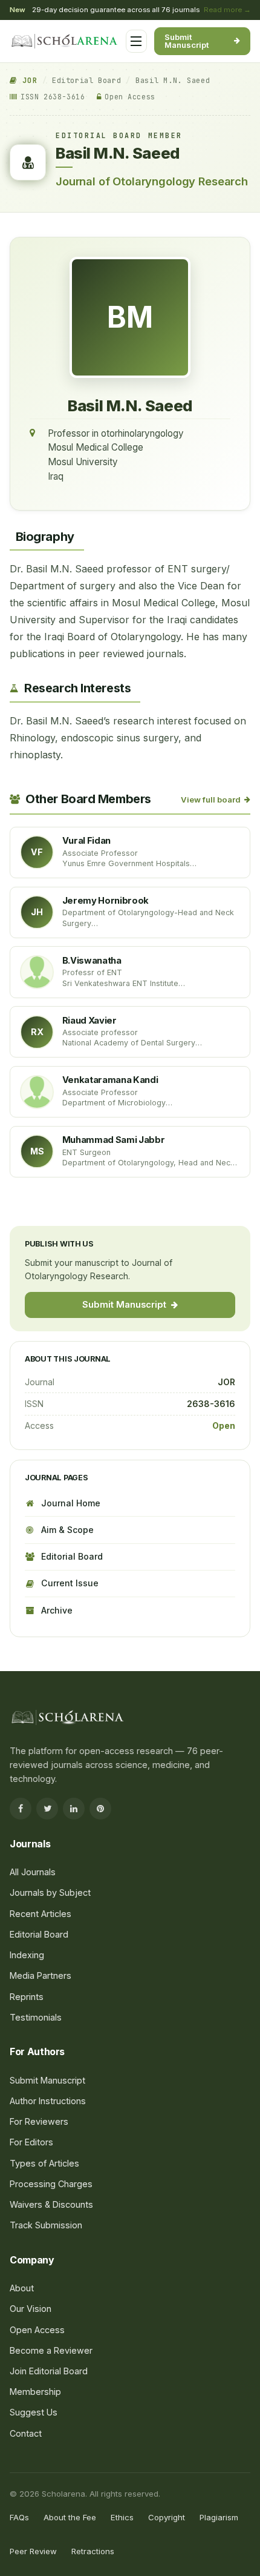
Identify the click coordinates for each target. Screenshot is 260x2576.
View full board (211, 800)
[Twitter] (47, 1809)
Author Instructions (48, 2101)
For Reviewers (52, 311)
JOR (27, 81)
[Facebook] (21, 1809)
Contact (26, 2433)
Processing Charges (63, 334)
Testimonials (36, 2017)
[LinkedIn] (74, 1809)
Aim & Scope (67, 1530)
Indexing (27, 1955)
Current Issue (70, 1583)
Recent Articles (41, 1914)
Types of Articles (44, 2163)
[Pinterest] (100, 1809)
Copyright (167, 2517)
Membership (35, 2392)
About (22, 2288)
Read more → (227, 10)
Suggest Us (34, 2412)
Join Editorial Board (49, 2371)
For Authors (47, 263)
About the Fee (70, 2517)
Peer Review (33, 2551)
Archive (57, 1610)
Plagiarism (219, 2517)
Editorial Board (86, 81)
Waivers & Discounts (51, 2204)
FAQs (19, 2517)
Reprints (27, 1997)
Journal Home (71, 1503)
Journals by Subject (63, 201)
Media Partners (41, 1975)
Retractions (93, 2551)
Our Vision (31, 2309)
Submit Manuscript (187, 41)
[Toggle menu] (136, 41)
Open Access (37, 2330)
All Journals (47, 177)
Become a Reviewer (51, 2350)
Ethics (122, 2517)
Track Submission (46, 2225)
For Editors (45, 287)
